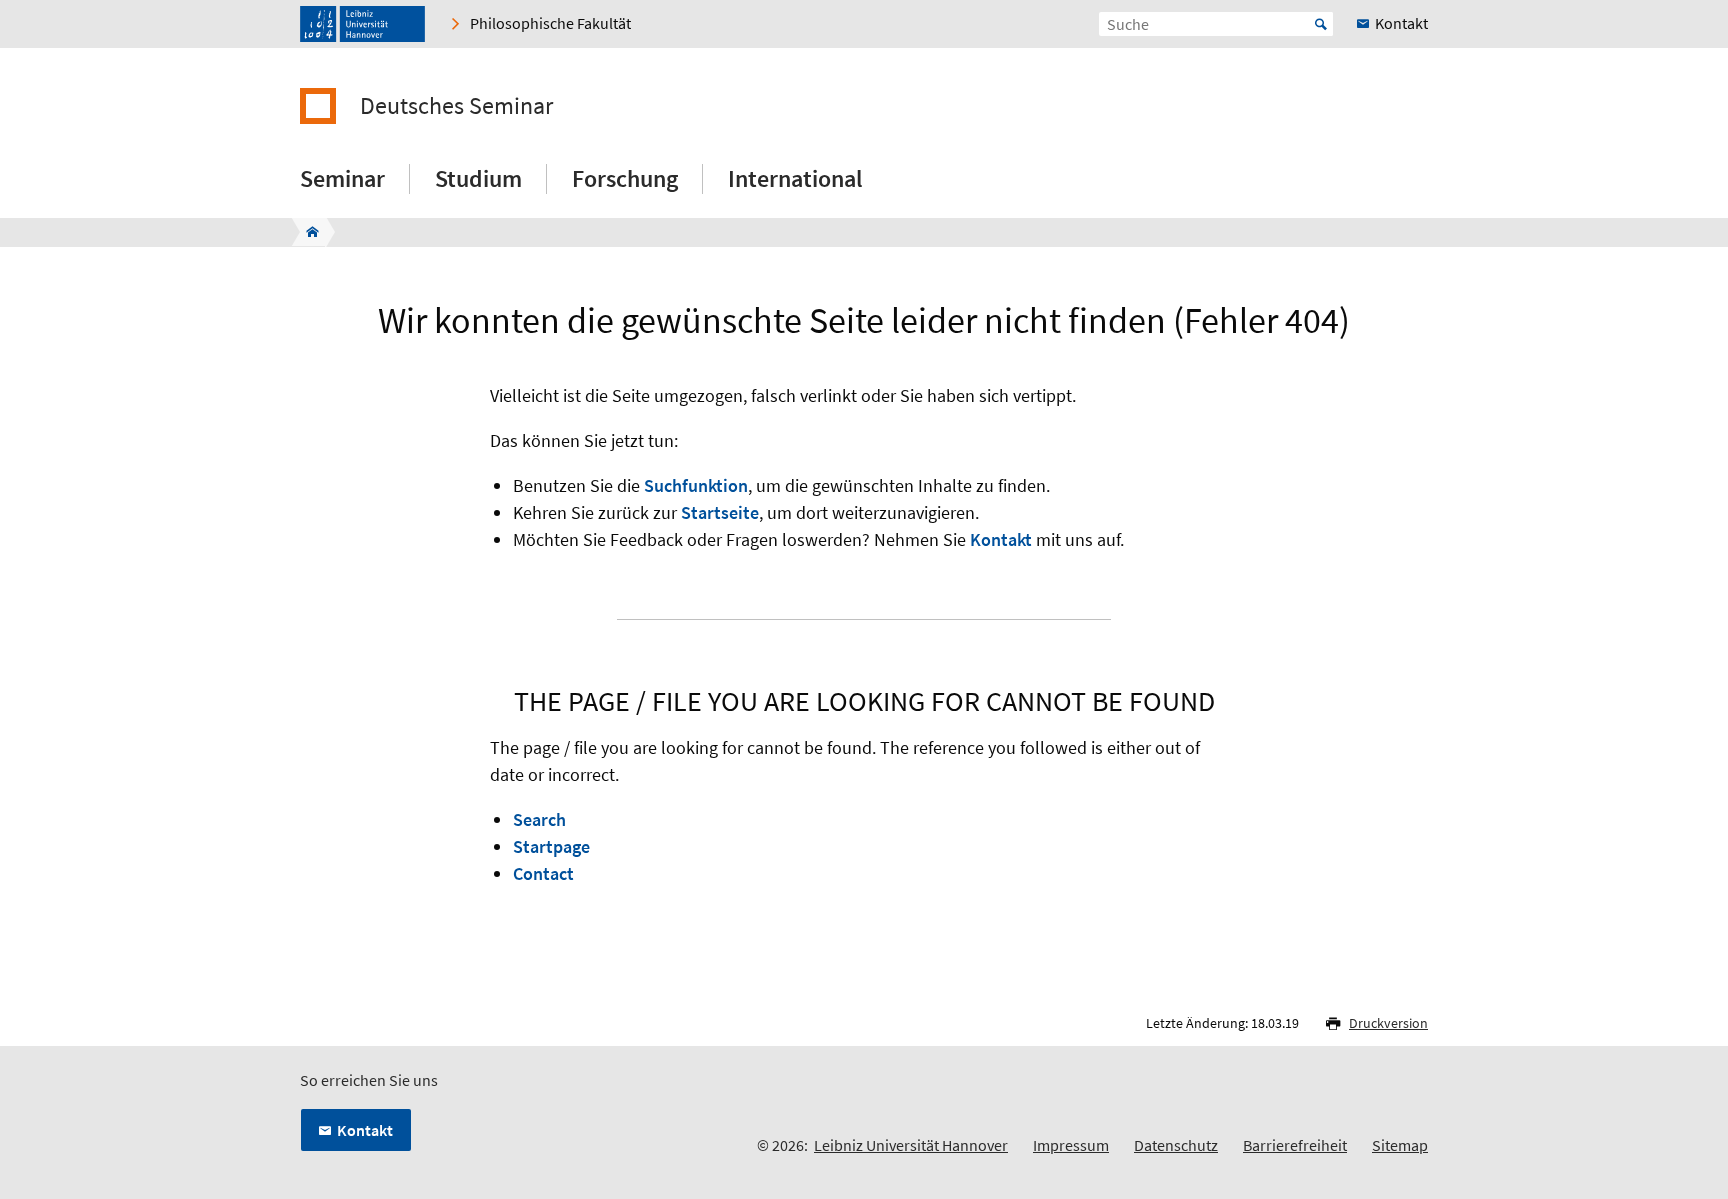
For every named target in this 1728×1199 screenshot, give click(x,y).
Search (539, 819)
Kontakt (1001, 539)
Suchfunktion (696, 485)
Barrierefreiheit (1295, 1145)
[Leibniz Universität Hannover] (362, 24)
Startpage (551, 846)
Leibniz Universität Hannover (911, 1145)
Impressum (1071, 1145)
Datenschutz (1176, 1145)
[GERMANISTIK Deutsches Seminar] (306, 232)
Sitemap (1400, 1145)
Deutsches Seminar (456, 106)
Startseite (720, 512)
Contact (543, 873)
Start (1321, 24)
